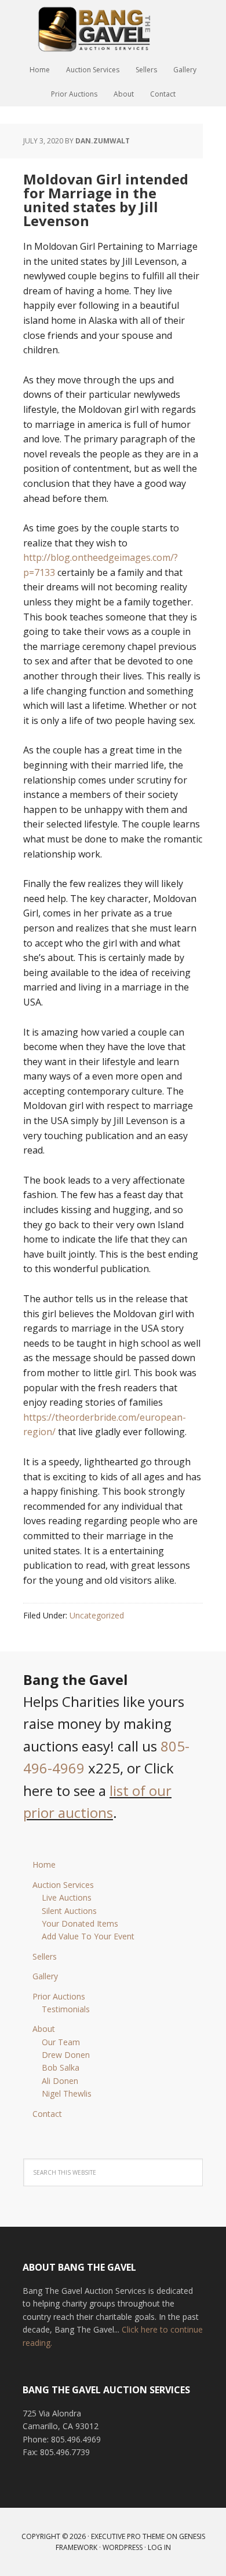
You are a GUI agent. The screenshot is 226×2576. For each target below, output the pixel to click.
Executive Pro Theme (128, 2536)
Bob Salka (61, 2067)
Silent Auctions (69, 1911)
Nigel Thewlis (67, 2093)
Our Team (61, 2042)
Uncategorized (97, 1615)
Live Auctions (67, 1897)
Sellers (45, 1956)
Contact (47, 2114)
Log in (159, 2547)
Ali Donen (60, 2081)
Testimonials (66, 2009)
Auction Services (63, 1885)
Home (44, 1864)
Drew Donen (66, 2055)
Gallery (45, 1976)
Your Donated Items (80, 1923)
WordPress (123, 2547)
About (44, 2029)
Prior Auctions (59, 1996)
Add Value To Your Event (88, 1936)
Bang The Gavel (113, 29)
